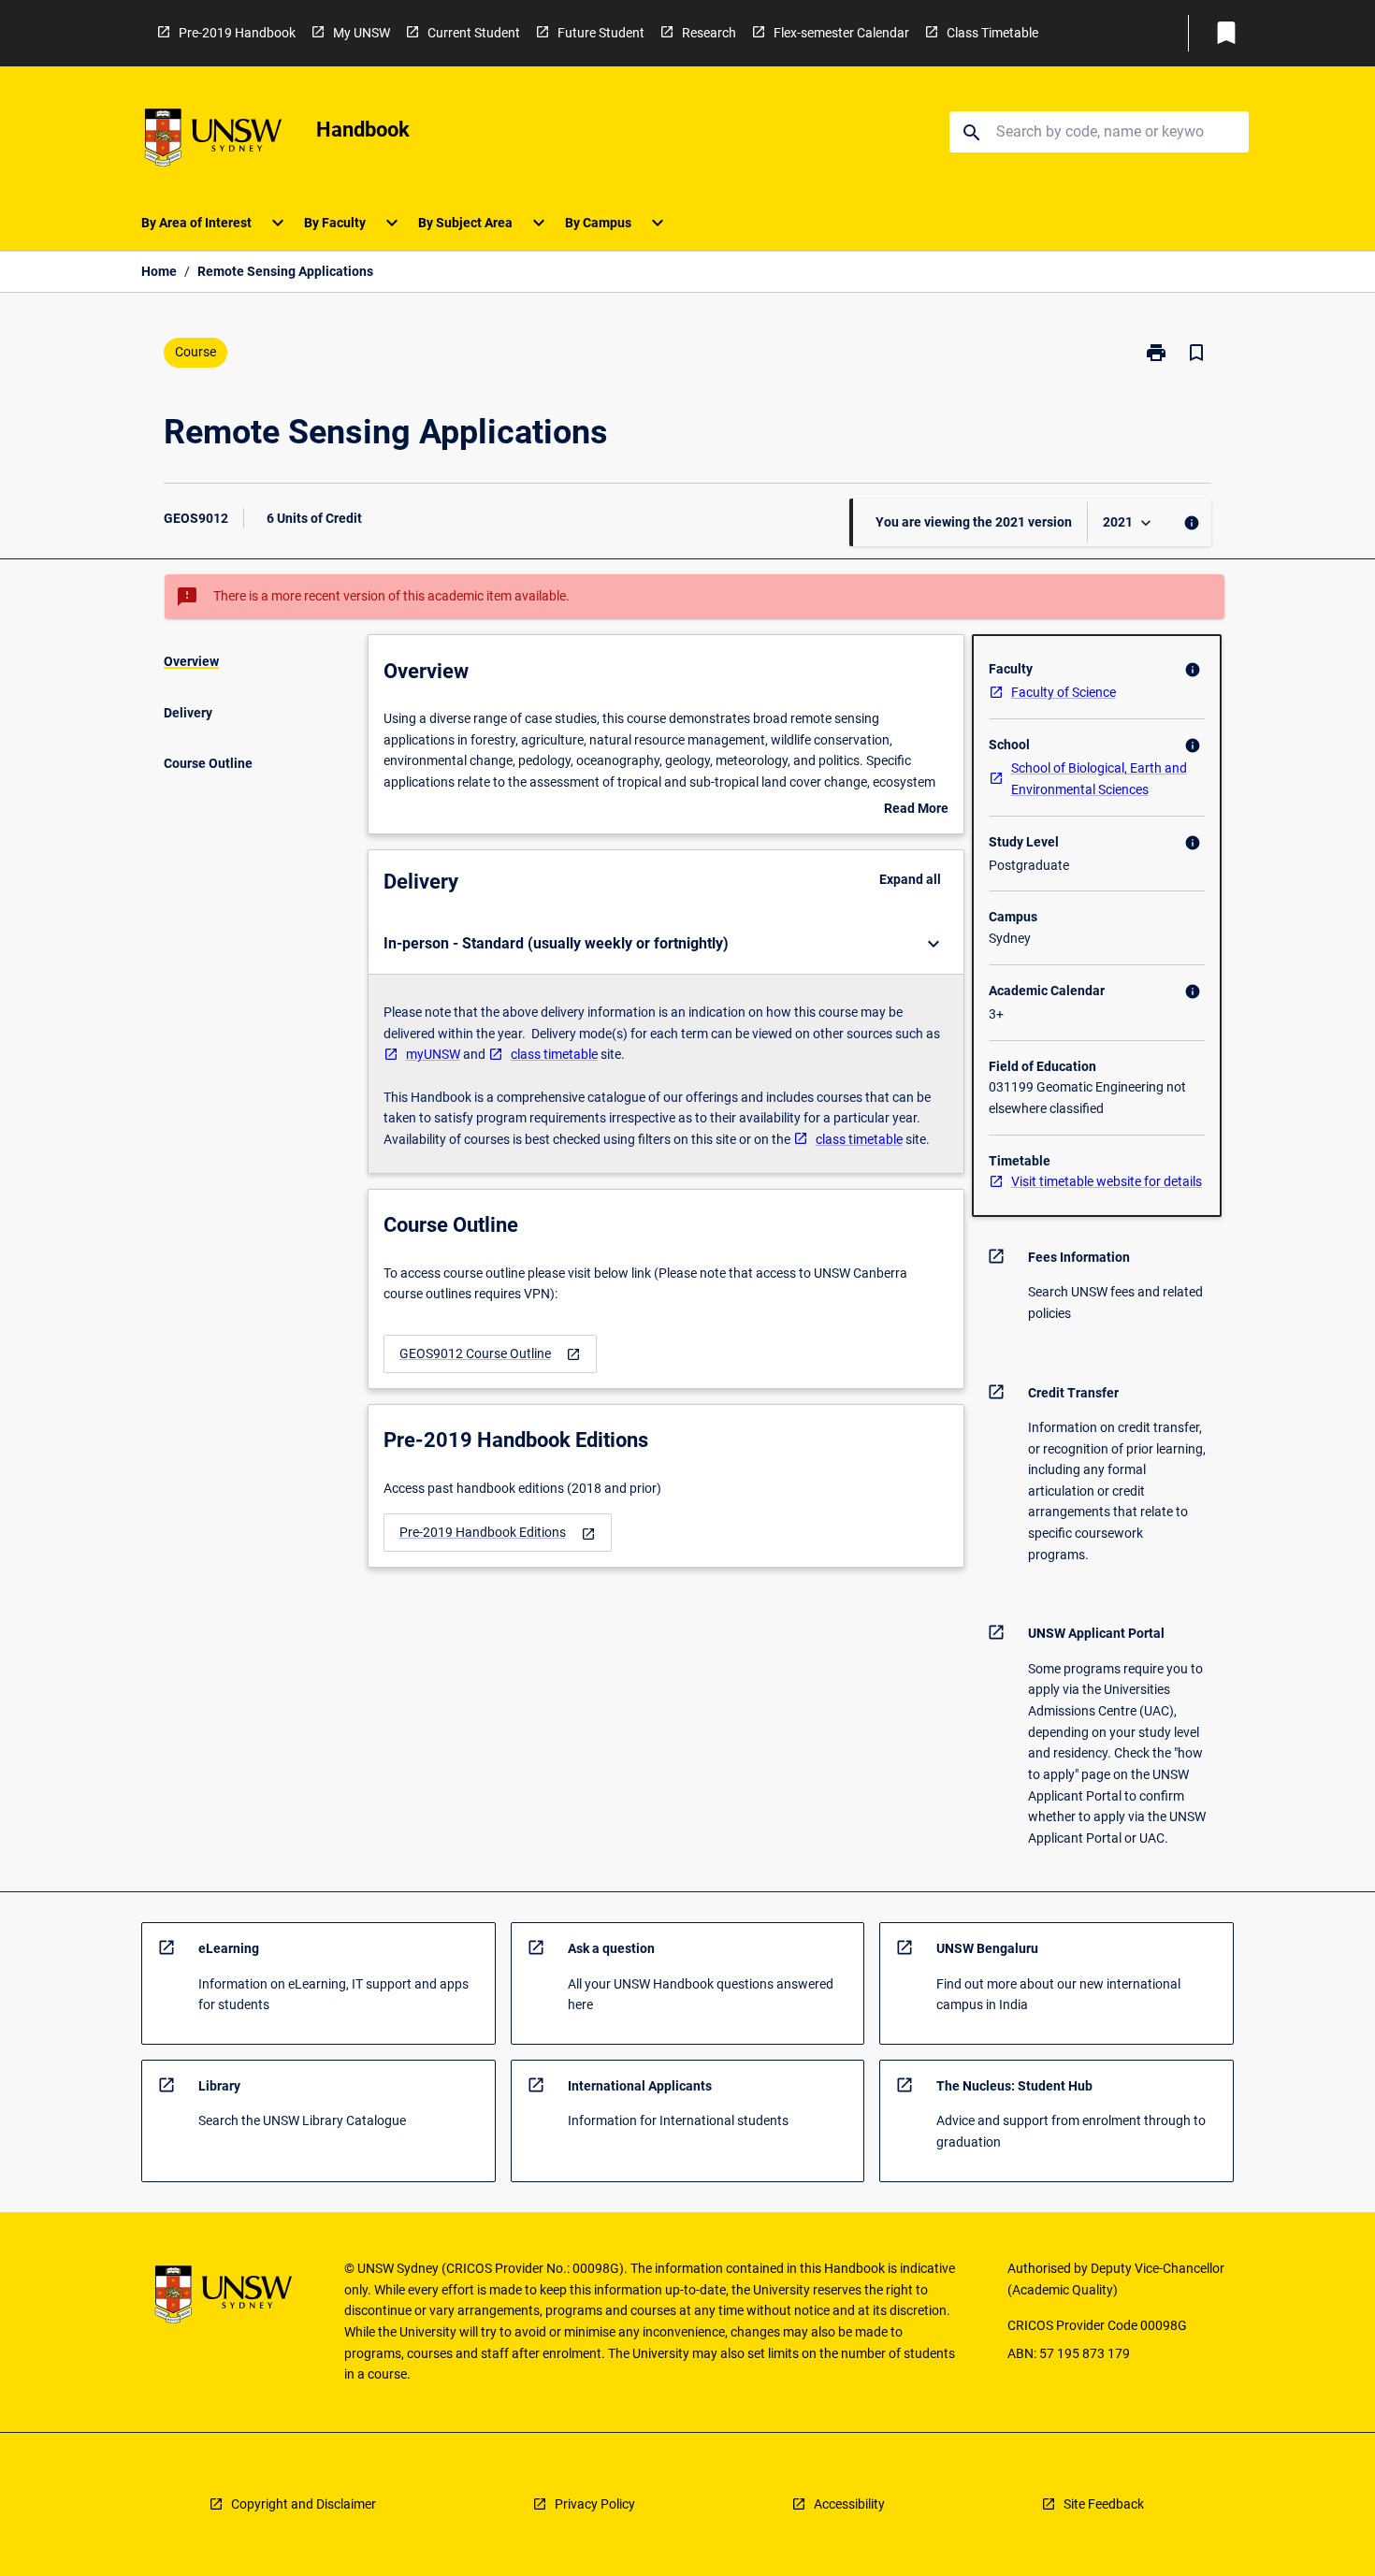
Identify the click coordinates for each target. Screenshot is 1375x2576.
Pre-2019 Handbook (237, 33)
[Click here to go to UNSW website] (213, 141)
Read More (916, 810)
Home (159, 271)
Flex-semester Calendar (841, 33)
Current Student (474, 33)
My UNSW (362, 33)
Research (709, 33)
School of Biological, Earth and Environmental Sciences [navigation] (1099, 779)
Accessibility (849, 2504)
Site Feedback (1104, 2504)
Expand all (910, 879)
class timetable (554, 1054)
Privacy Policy (595, 2504)
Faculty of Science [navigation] (1064, 692)
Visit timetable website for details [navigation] (1107, 1181)
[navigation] (490, 1354)
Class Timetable (992, 33)
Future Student (601, 33)
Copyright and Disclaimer (304, 2504)
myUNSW (433, 1054)
